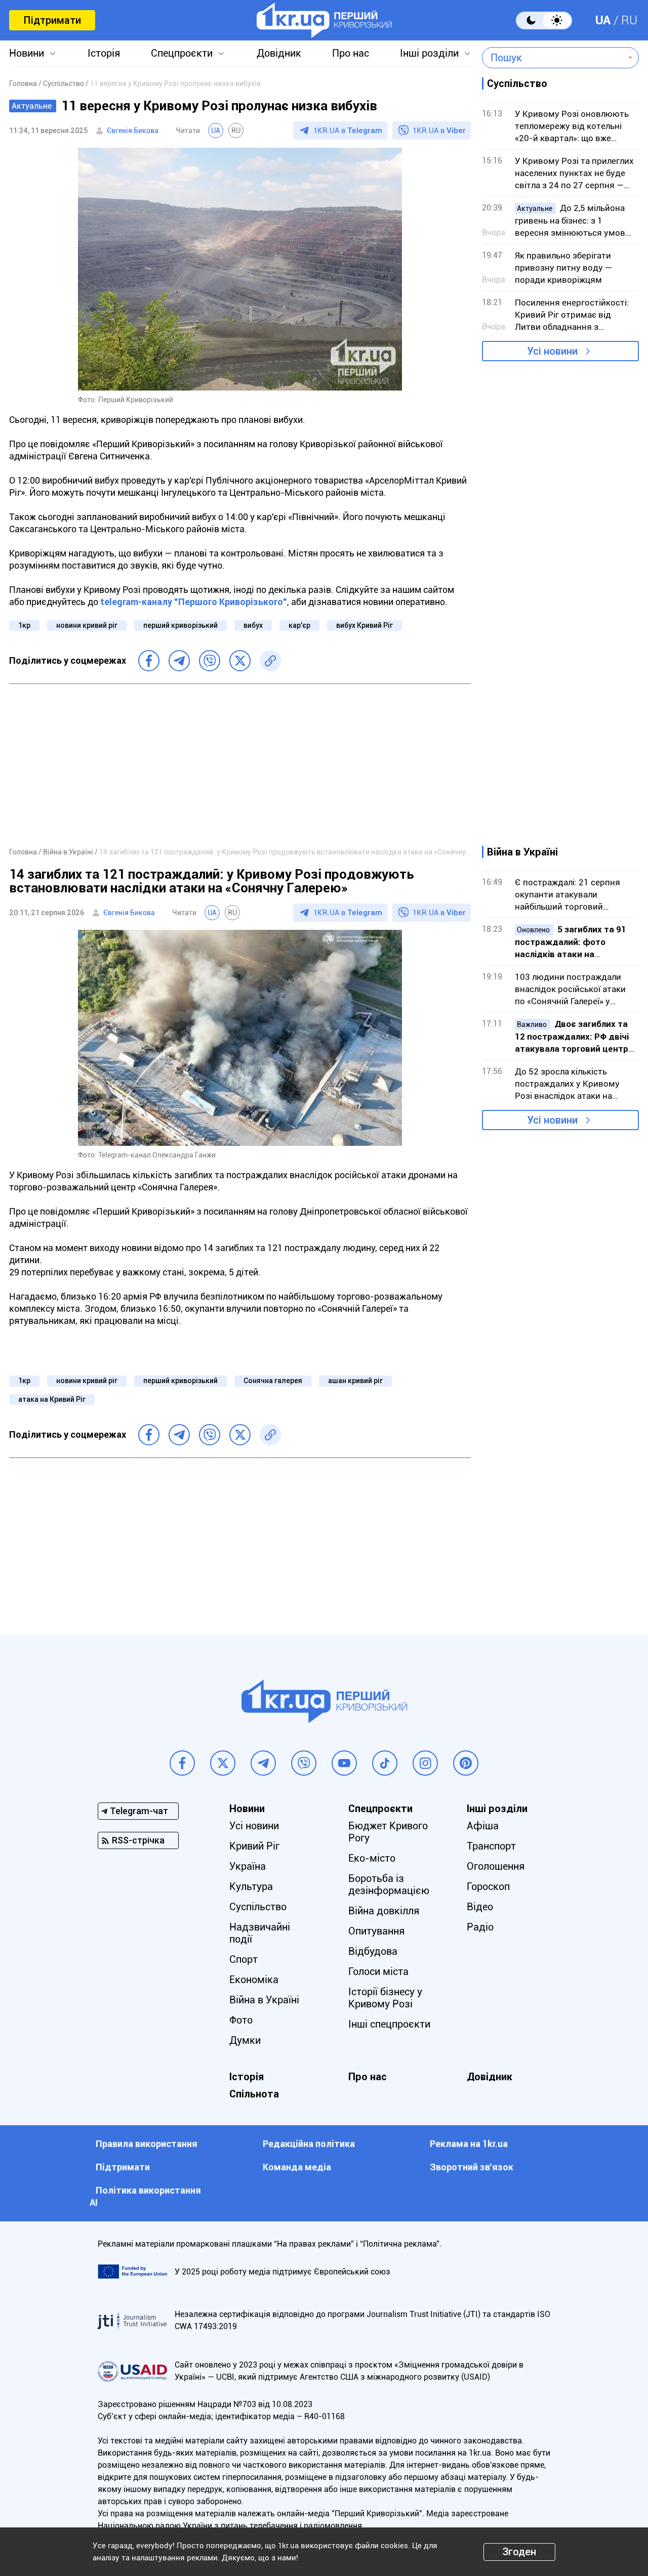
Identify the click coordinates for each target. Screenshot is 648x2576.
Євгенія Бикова (133, 131)
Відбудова (373, 1951)
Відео (480, 1907)
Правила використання (147, 2144)
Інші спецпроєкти (389, 2024)
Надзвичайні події (260, 1933)
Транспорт (491, 1846)
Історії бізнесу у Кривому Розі (385, 1998)
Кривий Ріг (254, 1846)
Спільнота (254, 2094)
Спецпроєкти (182, 53)
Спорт (244, 1959)
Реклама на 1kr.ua (469, 2144)
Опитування (376, 1931)
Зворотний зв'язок (472, 2167)
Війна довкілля (384, 1911)
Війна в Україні (264, 2000)
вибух (253, 625)
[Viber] (210, 661)
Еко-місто (372, 1858)
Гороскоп (488, 1886)
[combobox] (553, 58)
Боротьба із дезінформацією (389, 1884)
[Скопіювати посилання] (270, 661)
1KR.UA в (348, 131)
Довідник (279, 53)
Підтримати (52, 20)
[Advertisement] (240, 765)
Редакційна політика (309, 2144)
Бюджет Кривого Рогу (388, 1832)
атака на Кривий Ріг (52, 1399)
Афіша (483, 1826)
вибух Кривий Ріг (364, 625)
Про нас (351, 53)
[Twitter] (240, 661)
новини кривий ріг (87, 625)
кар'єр (299, 625)
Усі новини (552, 351)
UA (603, 20)
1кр (24, 625)
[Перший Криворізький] (324, 20)
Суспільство (258, 1907)
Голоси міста (378, 1971)
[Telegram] (179, 661)
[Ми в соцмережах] (182, 1763)
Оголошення (496, 1866)
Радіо (480, 1927)
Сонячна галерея (273, 1381)
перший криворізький (180, 625)
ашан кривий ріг (355, 1381)
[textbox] (553, 58)
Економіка (254, 1980)
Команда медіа (297, 2167)
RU (629, 20)
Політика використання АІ (145, 2196)
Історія (104, 53)
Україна (248, 1866)
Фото (241, 2020)
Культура (251, 1886)
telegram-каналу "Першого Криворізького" (194, 602)
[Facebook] (149, 661)
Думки (245, 2040)
